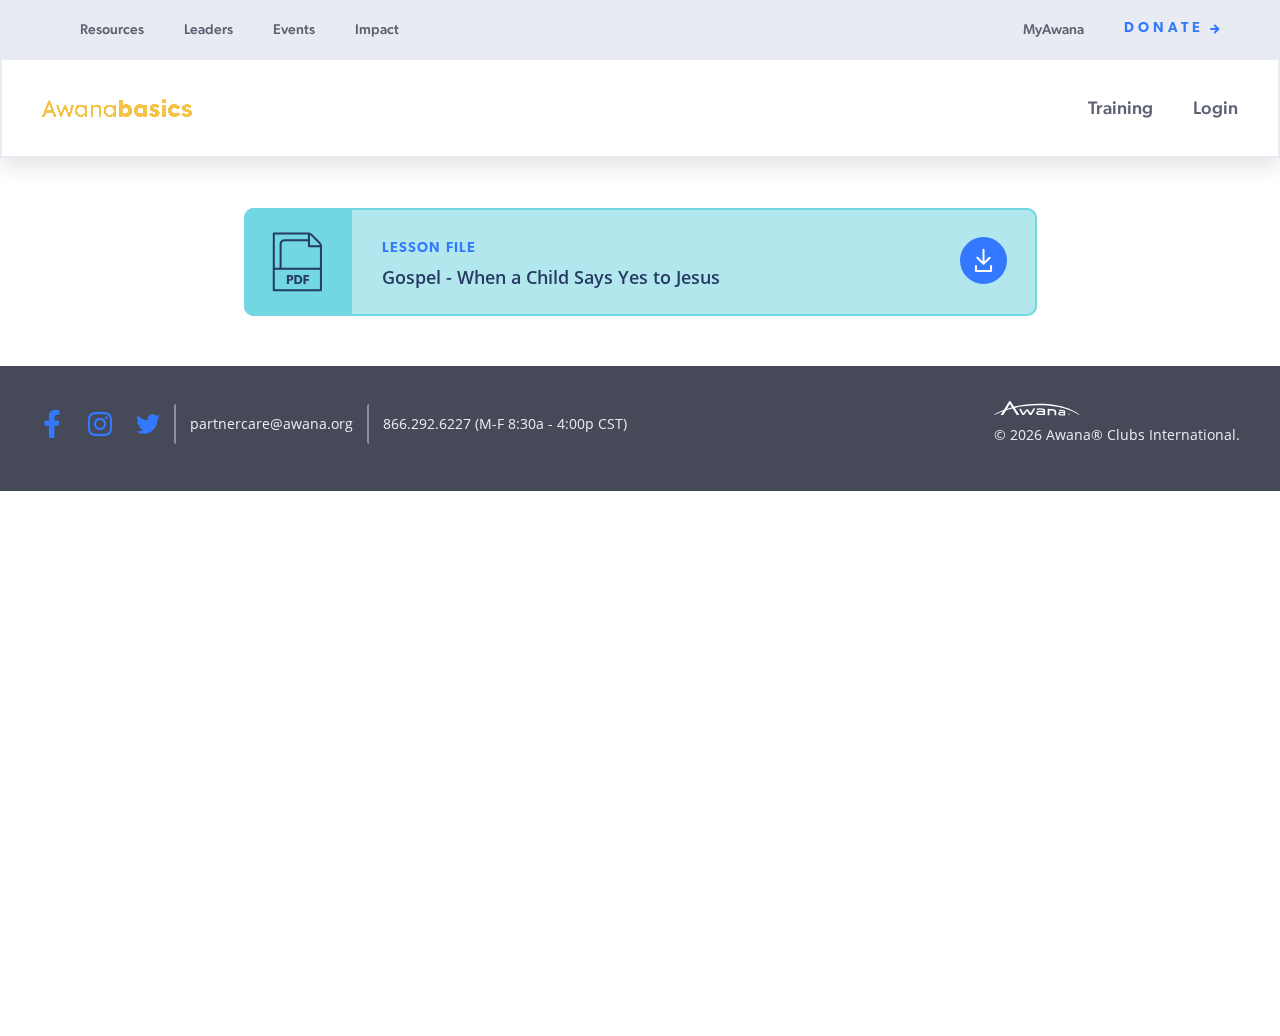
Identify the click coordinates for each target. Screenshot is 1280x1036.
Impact (377, 29)
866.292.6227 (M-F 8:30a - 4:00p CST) (505, 423)
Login (1215, 107)
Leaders (208, 29)
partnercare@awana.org (271, 423)
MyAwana (1053, 29)
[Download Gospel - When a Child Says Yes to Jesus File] (983, 260)
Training (1120, 107)
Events (294, 29)
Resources (112, 29)
